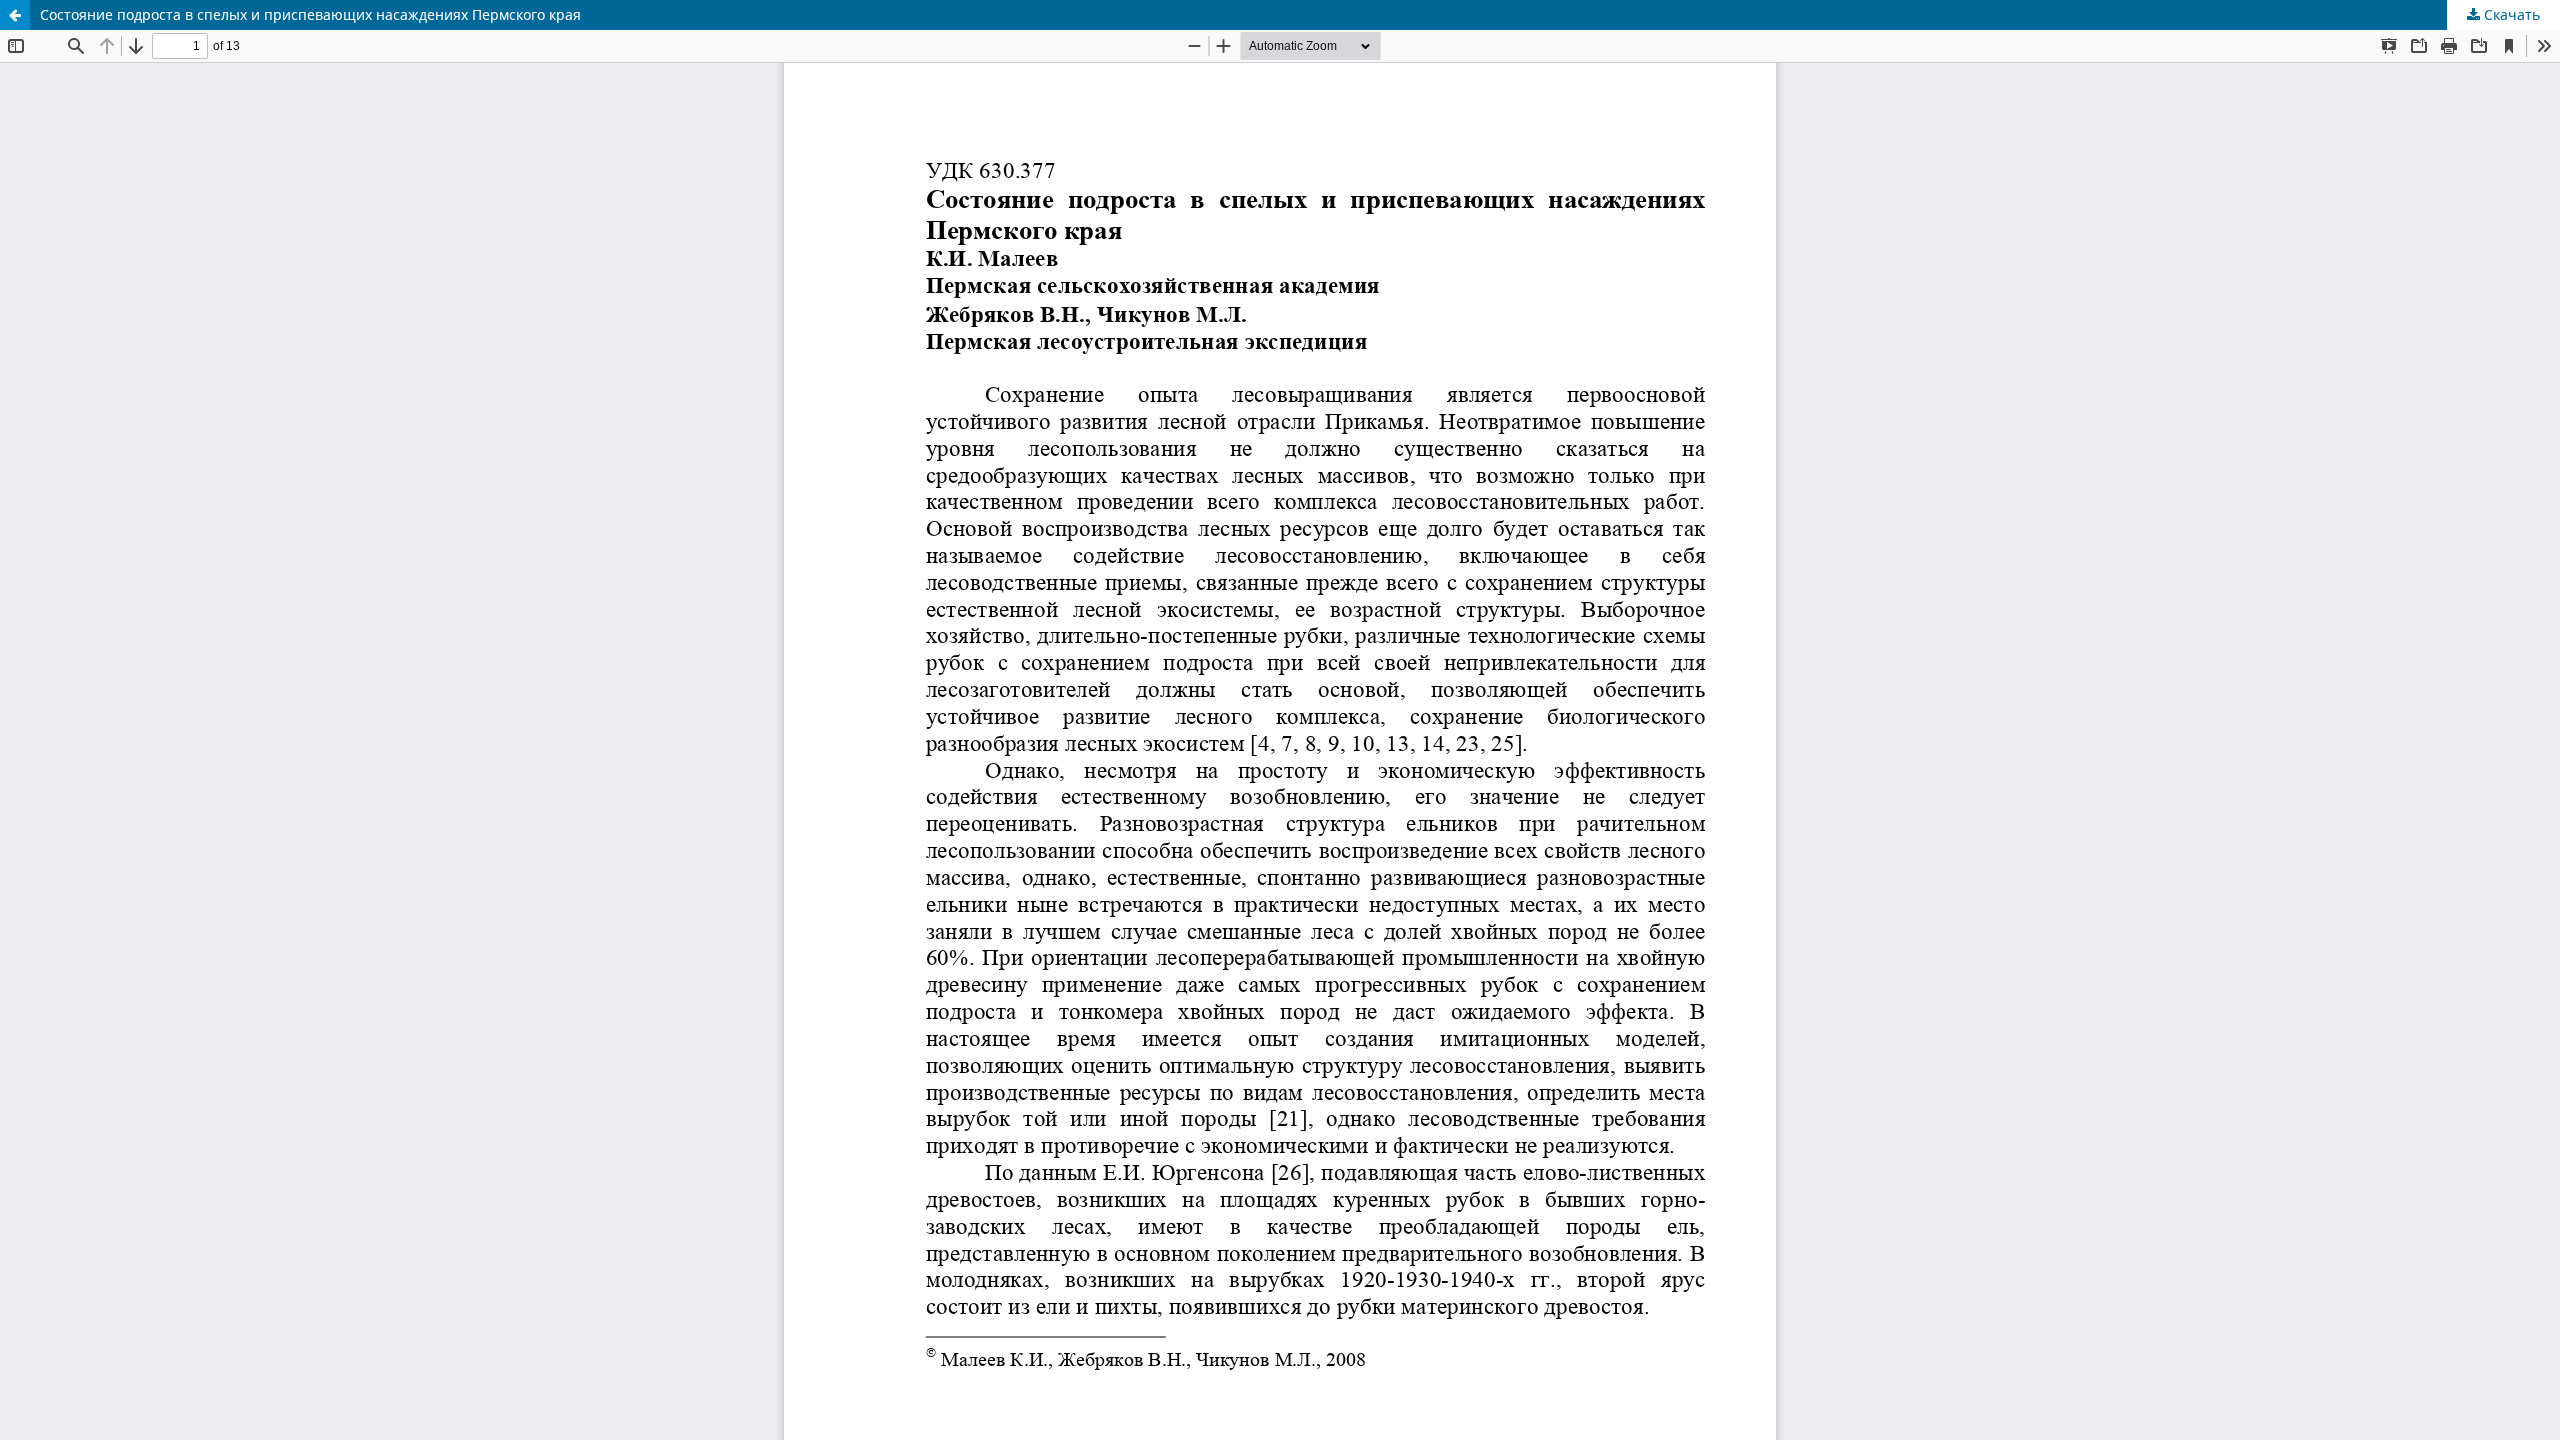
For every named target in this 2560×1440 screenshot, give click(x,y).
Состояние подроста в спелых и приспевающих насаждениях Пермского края (310, 14)
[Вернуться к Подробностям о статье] (15, 15)
